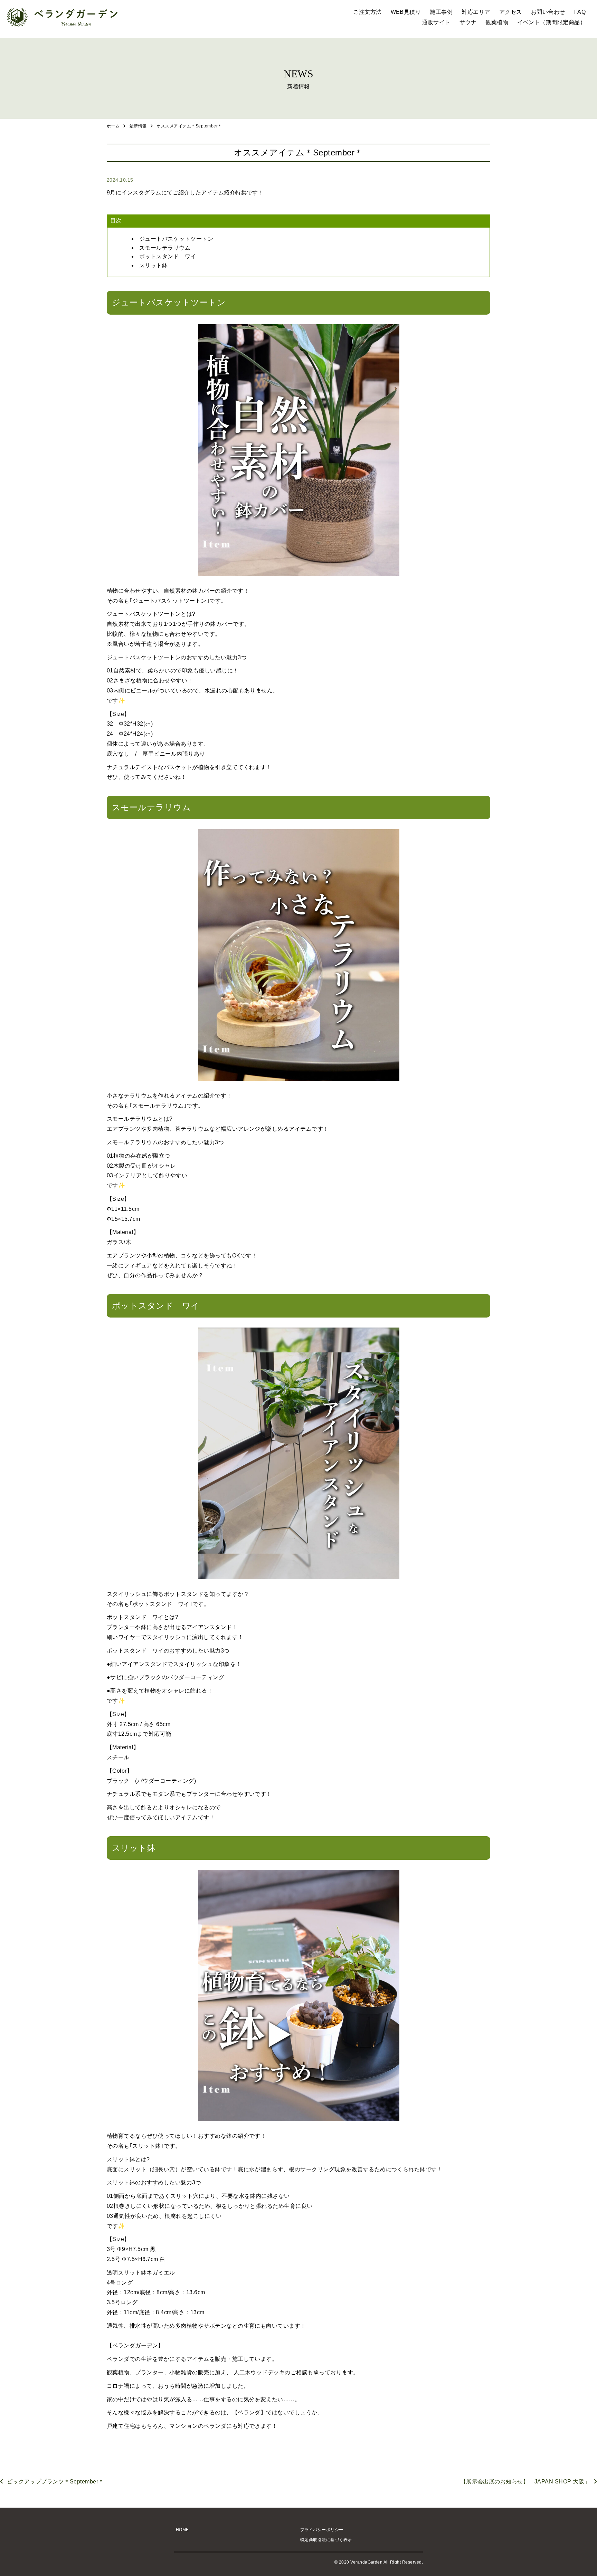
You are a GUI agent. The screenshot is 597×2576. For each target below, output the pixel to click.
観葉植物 (497, 22)
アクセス (511, 12)
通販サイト (436, 22)
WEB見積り (406, 12)
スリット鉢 (153, 265)
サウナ (468, 22)
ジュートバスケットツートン (176, 239)
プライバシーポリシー (322, 2530)
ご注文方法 (367, 12)
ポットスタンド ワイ (168, 256)
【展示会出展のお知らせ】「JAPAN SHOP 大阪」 (525, 2482)
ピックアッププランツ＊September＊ (55, 2482)
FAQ (580, 12)
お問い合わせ (548, 12)
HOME (182, 2530)
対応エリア (476, 12)
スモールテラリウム (165, 248)
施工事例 (441, 12)
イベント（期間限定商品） (551, 22)
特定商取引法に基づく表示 (326, 2540)
